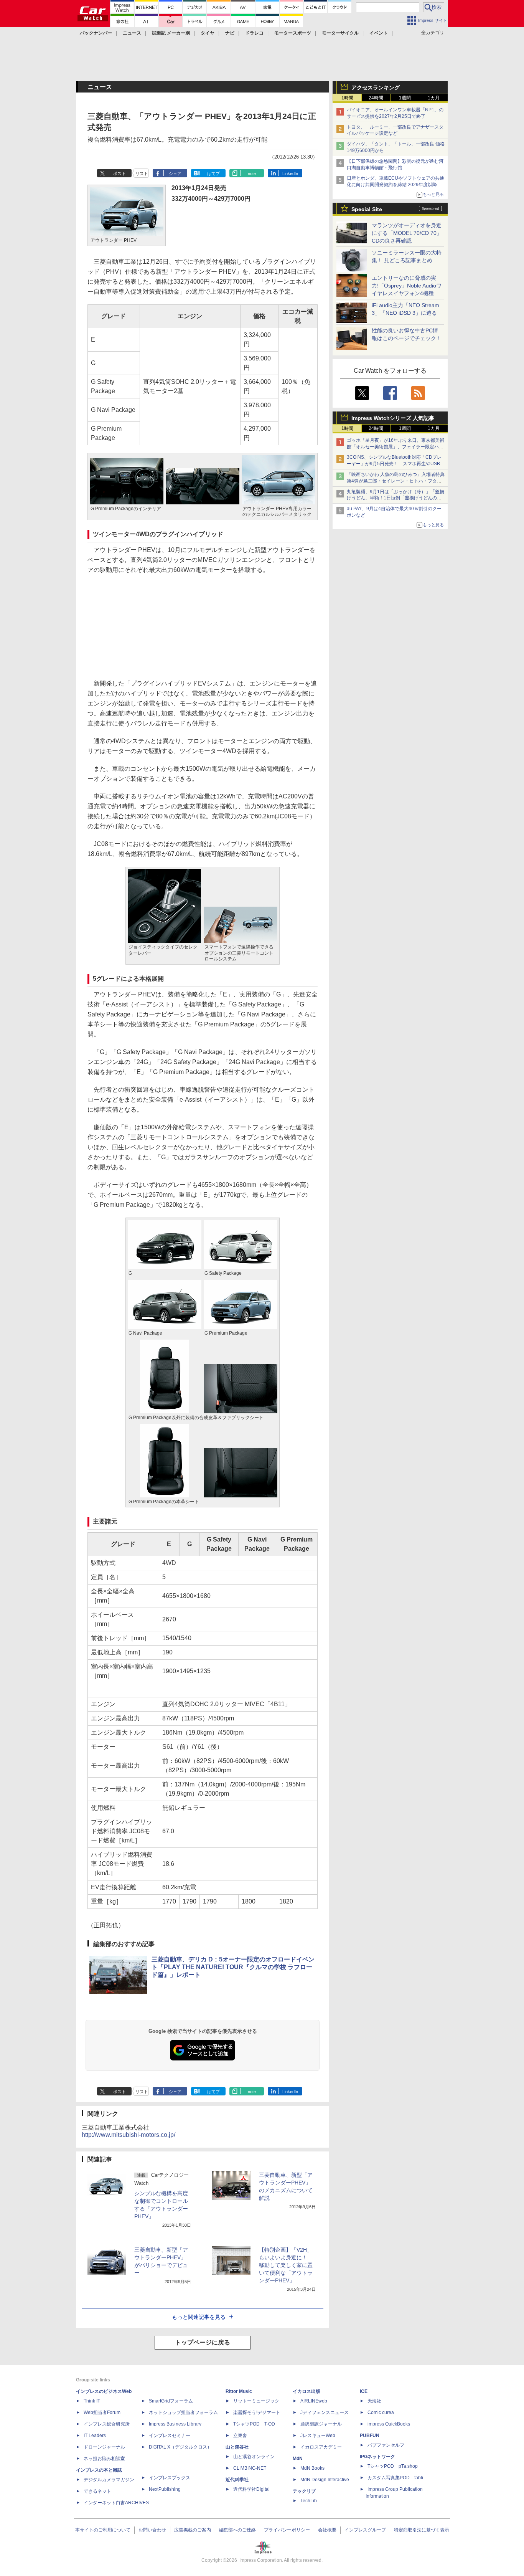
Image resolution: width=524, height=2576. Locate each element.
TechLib (309, 2501)
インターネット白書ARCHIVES (116, 2503)
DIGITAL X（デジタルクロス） (180, 2447)
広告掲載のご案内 (193, 2530)
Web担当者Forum (102, 2412)
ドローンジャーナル (104, 2447)
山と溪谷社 (237, 2447)
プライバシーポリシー (287, 2530)
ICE (364, 2391)
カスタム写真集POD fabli (395, 2478)
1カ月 (434, 98)
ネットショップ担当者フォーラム (183, 2412)
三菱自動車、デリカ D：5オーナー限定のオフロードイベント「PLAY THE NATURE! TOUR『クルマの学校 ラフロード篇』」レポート (233, 1967)
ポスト (119, 173)
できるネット (97, 2491)
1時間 (347, 98)
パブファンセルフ (386, 2445)
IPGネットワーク (377, 2457)
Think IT (92, 2401)
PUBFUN (370, 2436)
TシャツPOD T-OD (254, 2424)
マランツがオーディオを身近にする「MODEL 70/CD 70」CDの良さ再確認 (407, 233)
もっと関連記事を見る (199, 2317)
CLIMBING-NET (250, 2468)
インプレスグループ (365, 2530)
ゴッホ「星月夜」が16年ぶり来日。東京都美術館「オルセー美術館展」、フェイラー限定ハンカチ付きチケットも (395, 447)
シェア (175, 173)
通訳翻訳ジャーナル (321, 2424)
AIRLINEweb (314, 2401)
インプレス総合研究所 (107, 2424)
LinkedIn (290, 173)
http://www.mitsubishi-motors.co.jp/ (129, 2135)
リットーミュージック (256, 2401)
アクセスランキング (376, 88)
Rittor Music (239, 2391)
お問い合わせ (152, 2530)
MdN (298, 2459)
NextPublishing (165, 2489)
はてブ (213, 173)
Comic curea (381, 2412)
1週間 (405, 98)
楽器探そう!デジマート (257, 2412)
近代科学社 (237, 2480)
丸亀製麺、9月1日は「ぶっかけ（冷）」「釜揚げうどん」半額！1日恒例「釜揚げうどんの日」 (395, 498)
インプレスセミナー (170, 2436)
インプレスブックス (170, 2478)
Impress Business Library (175, 2424)
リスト (142, 173)
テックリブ (304, 2491)
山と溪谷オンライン (254, 2457)
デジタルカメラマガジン (109, 2480)
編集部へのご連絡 (237, 2530)
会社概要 (327, 2530)
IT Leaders (95, 2436)
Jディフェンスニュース (325, 2412)
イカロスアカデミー (321, 2447)
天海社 (374, 2401)
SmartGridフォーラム (171, 2401)
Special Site (367, 209)
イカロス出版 (306, 2391)
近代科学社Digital (251, 2489)
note (252, 173)
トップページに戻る (203, 2342)
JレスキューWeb (318, 2436)
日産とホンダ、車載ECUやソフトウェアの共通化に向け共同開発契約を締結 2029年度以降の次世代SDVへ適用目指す (395, 185)
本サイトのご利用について (103, 2530)
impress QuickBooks (389, 2424)
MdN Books (312, 2468)
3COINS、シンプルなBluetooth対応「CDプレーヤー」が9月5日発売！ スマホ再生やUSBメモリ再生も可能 (396, 464)
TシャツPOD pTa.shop (393, 2466)
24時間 (376, 98)
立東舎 (240, 2436)
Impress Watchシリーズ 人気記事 (393, 418)
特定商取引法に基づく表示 (422, 2530)
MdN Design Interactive (325, 2480)
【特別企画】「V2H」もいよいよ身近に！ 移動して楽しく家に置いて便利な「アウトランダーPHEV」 (286, 2265)
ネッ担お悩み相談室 (104, 2459)
